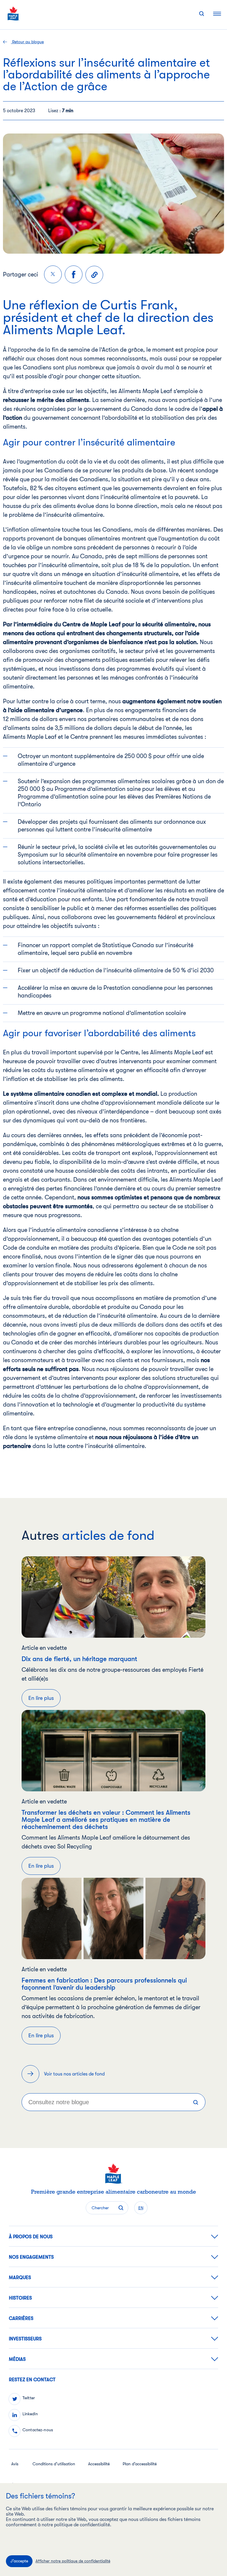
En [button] (141, 2208)
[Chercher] (202, 14)
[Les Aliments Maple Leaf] (13, 13)
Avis (15, 2464)
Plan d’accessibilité (140, 2464)
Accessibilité (99, 2464)
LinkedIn (30, 2414)
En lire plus (41, 1698)
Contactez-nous (38, 2430)
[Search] (196, 2102)
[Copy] (94, 275)
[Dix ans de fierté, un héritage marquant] (113, 1597)
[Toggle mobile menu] (217, 13)
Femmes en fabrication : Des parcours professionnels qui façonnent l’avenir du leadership (104, 1984)
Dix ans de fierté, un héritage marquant (79, 1659)
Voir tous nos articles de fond (74, 2074)
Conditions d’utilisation (54, 2464)
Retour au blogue (27, 42)
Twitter (29, 2398)
